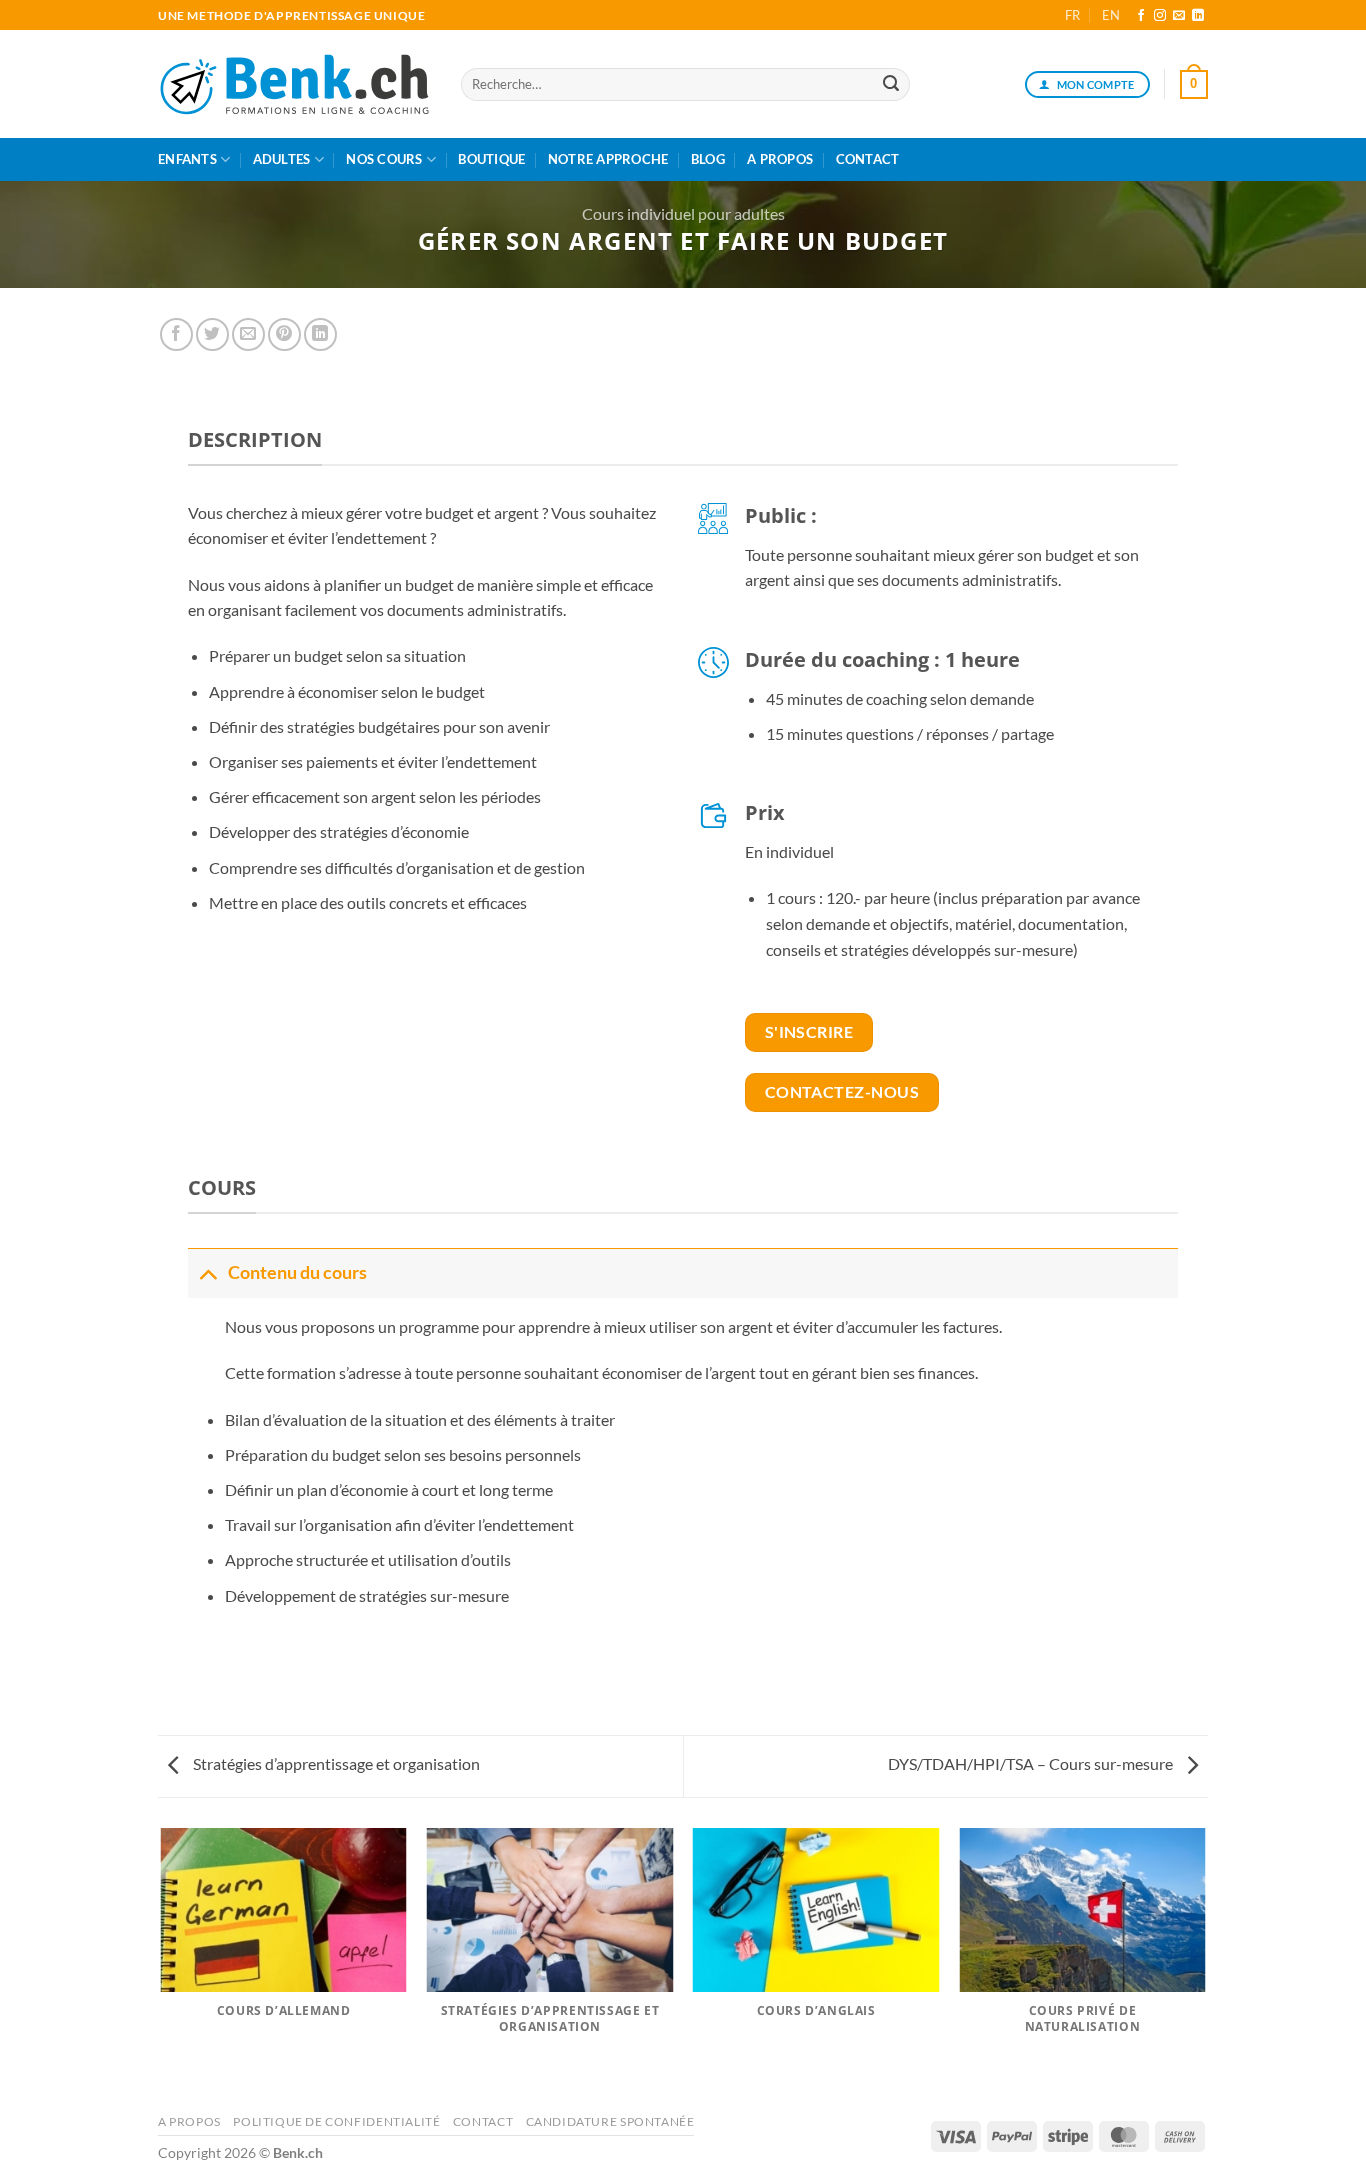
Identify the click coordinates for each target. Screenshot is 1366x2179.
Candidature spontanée (610, 2121)
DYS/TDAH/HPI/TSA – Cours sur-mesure (1032, 1763)
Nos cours (384, 159)
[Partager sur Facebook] (176, 334)
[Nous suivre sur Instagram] (1160, 16)
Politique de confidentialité (336, 2121)
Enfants (187, 159)
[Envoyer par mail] (248, 334)
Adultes (282, 159)
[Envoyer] (891, 85)
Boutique (491, 159)
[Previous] (162, 1963)
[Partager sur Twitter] (212, 334)
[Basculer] (207, 1272)
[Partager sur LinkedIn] (320, 334)
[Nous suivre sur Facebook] (1141, 16)
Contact (868, 159)
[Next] (1205, 1963)
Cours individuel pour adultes (683, 213)
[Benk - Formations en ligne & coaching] (294, 85)
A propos (780, 159)
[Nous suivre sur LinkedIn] (1198, 16)
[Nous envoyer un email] (1179, 16)
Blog (708, 159)
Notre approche (608, 159)
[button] (1194, 85)
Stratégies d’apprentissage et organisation (335, 1763)
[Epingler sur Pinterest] (284, 334)
